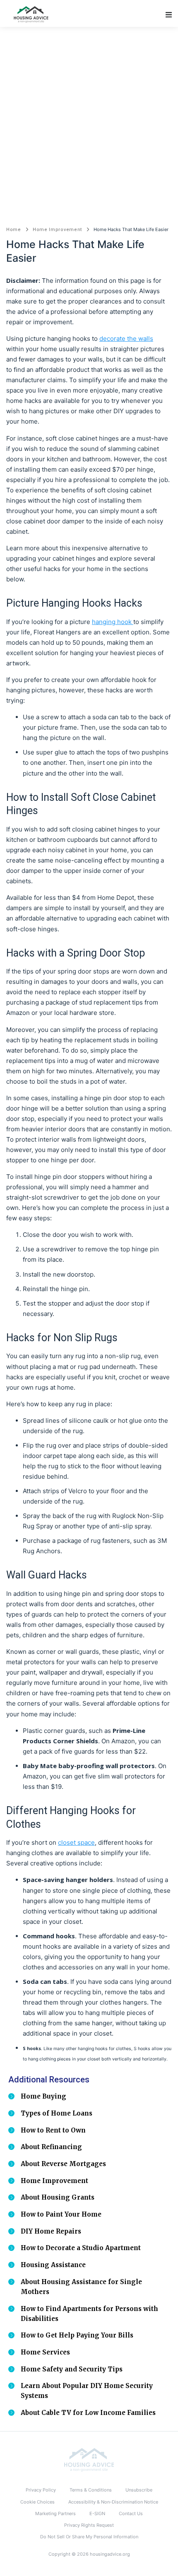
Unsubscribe (139, 2490)
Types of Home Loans (57, 2113)
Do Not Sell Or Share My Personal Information (89, 2537)
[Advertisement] (89, 120)
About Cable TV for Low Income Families (88, 2413)
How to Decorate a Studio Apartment (81, 2248)
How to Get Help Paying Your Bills (77, 2335)
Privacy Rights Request (89, 2525)
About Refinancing (51, 2147)
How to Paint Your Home (61, 2214)
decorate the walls (126, 339)
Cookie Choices (37, 2502)
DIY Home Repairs (51, 2231)
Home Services (45, 2352)
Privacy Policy (41, 2490)
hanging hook (113, 622)
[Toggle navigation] (169, 15)
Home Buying (43, 2096)
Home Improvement (57, 230)
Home (14, 230)
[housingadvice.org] (89, 2460)
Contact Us (131, 2513)
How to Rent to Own (53, 2130)
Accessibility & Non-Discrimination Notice (113, 2502)
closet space (76, 1842)
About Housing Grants (58, 2197)
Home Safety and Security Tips (72, 2369)
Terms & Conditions (91, 2490)
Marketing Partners (55, 2513)
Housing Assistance (53, 2265)
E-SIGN (97, 2513)
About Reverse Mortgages (63, 2164)
